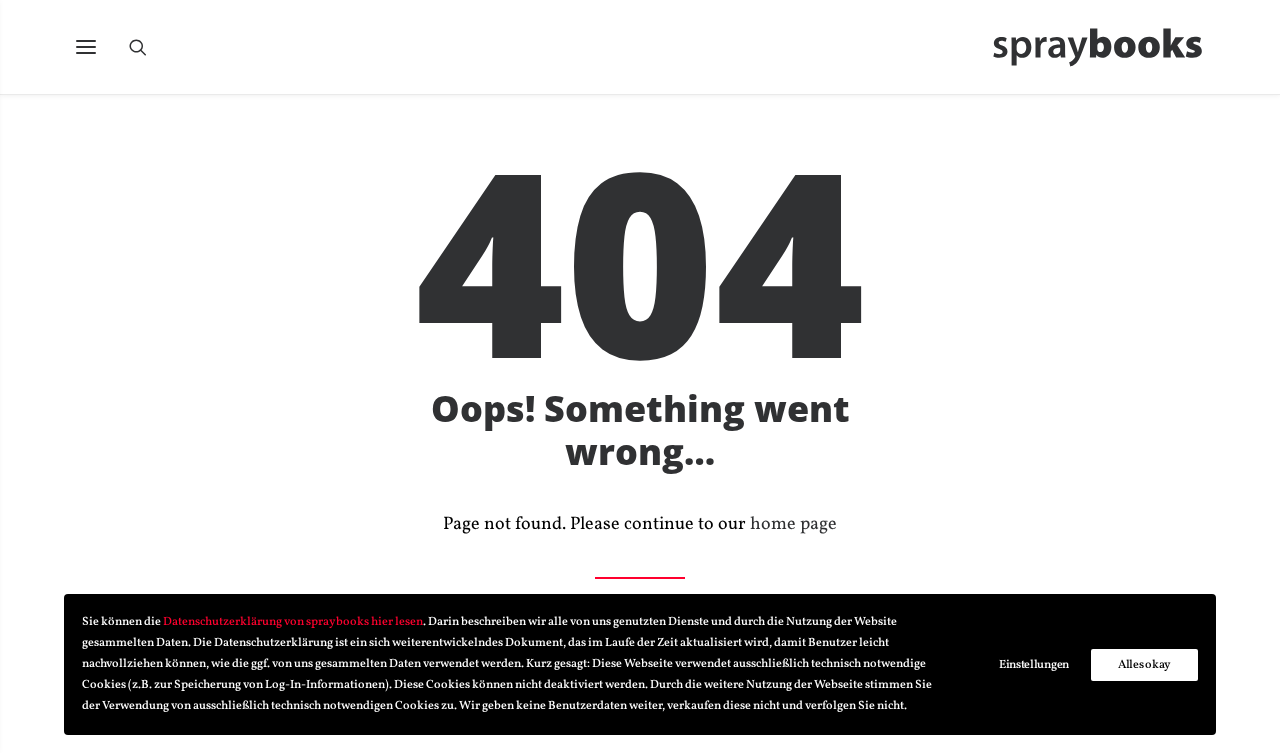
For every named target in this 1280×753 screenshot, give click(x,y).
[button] (86, 47)
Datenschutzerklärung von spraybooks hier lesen (293, 622)
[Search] (147, 47)
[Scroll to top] (1239, 711)
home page (793, 524)
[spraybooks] (1098, 47)
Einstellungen (1034, 665)
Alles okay (1144, 665)
